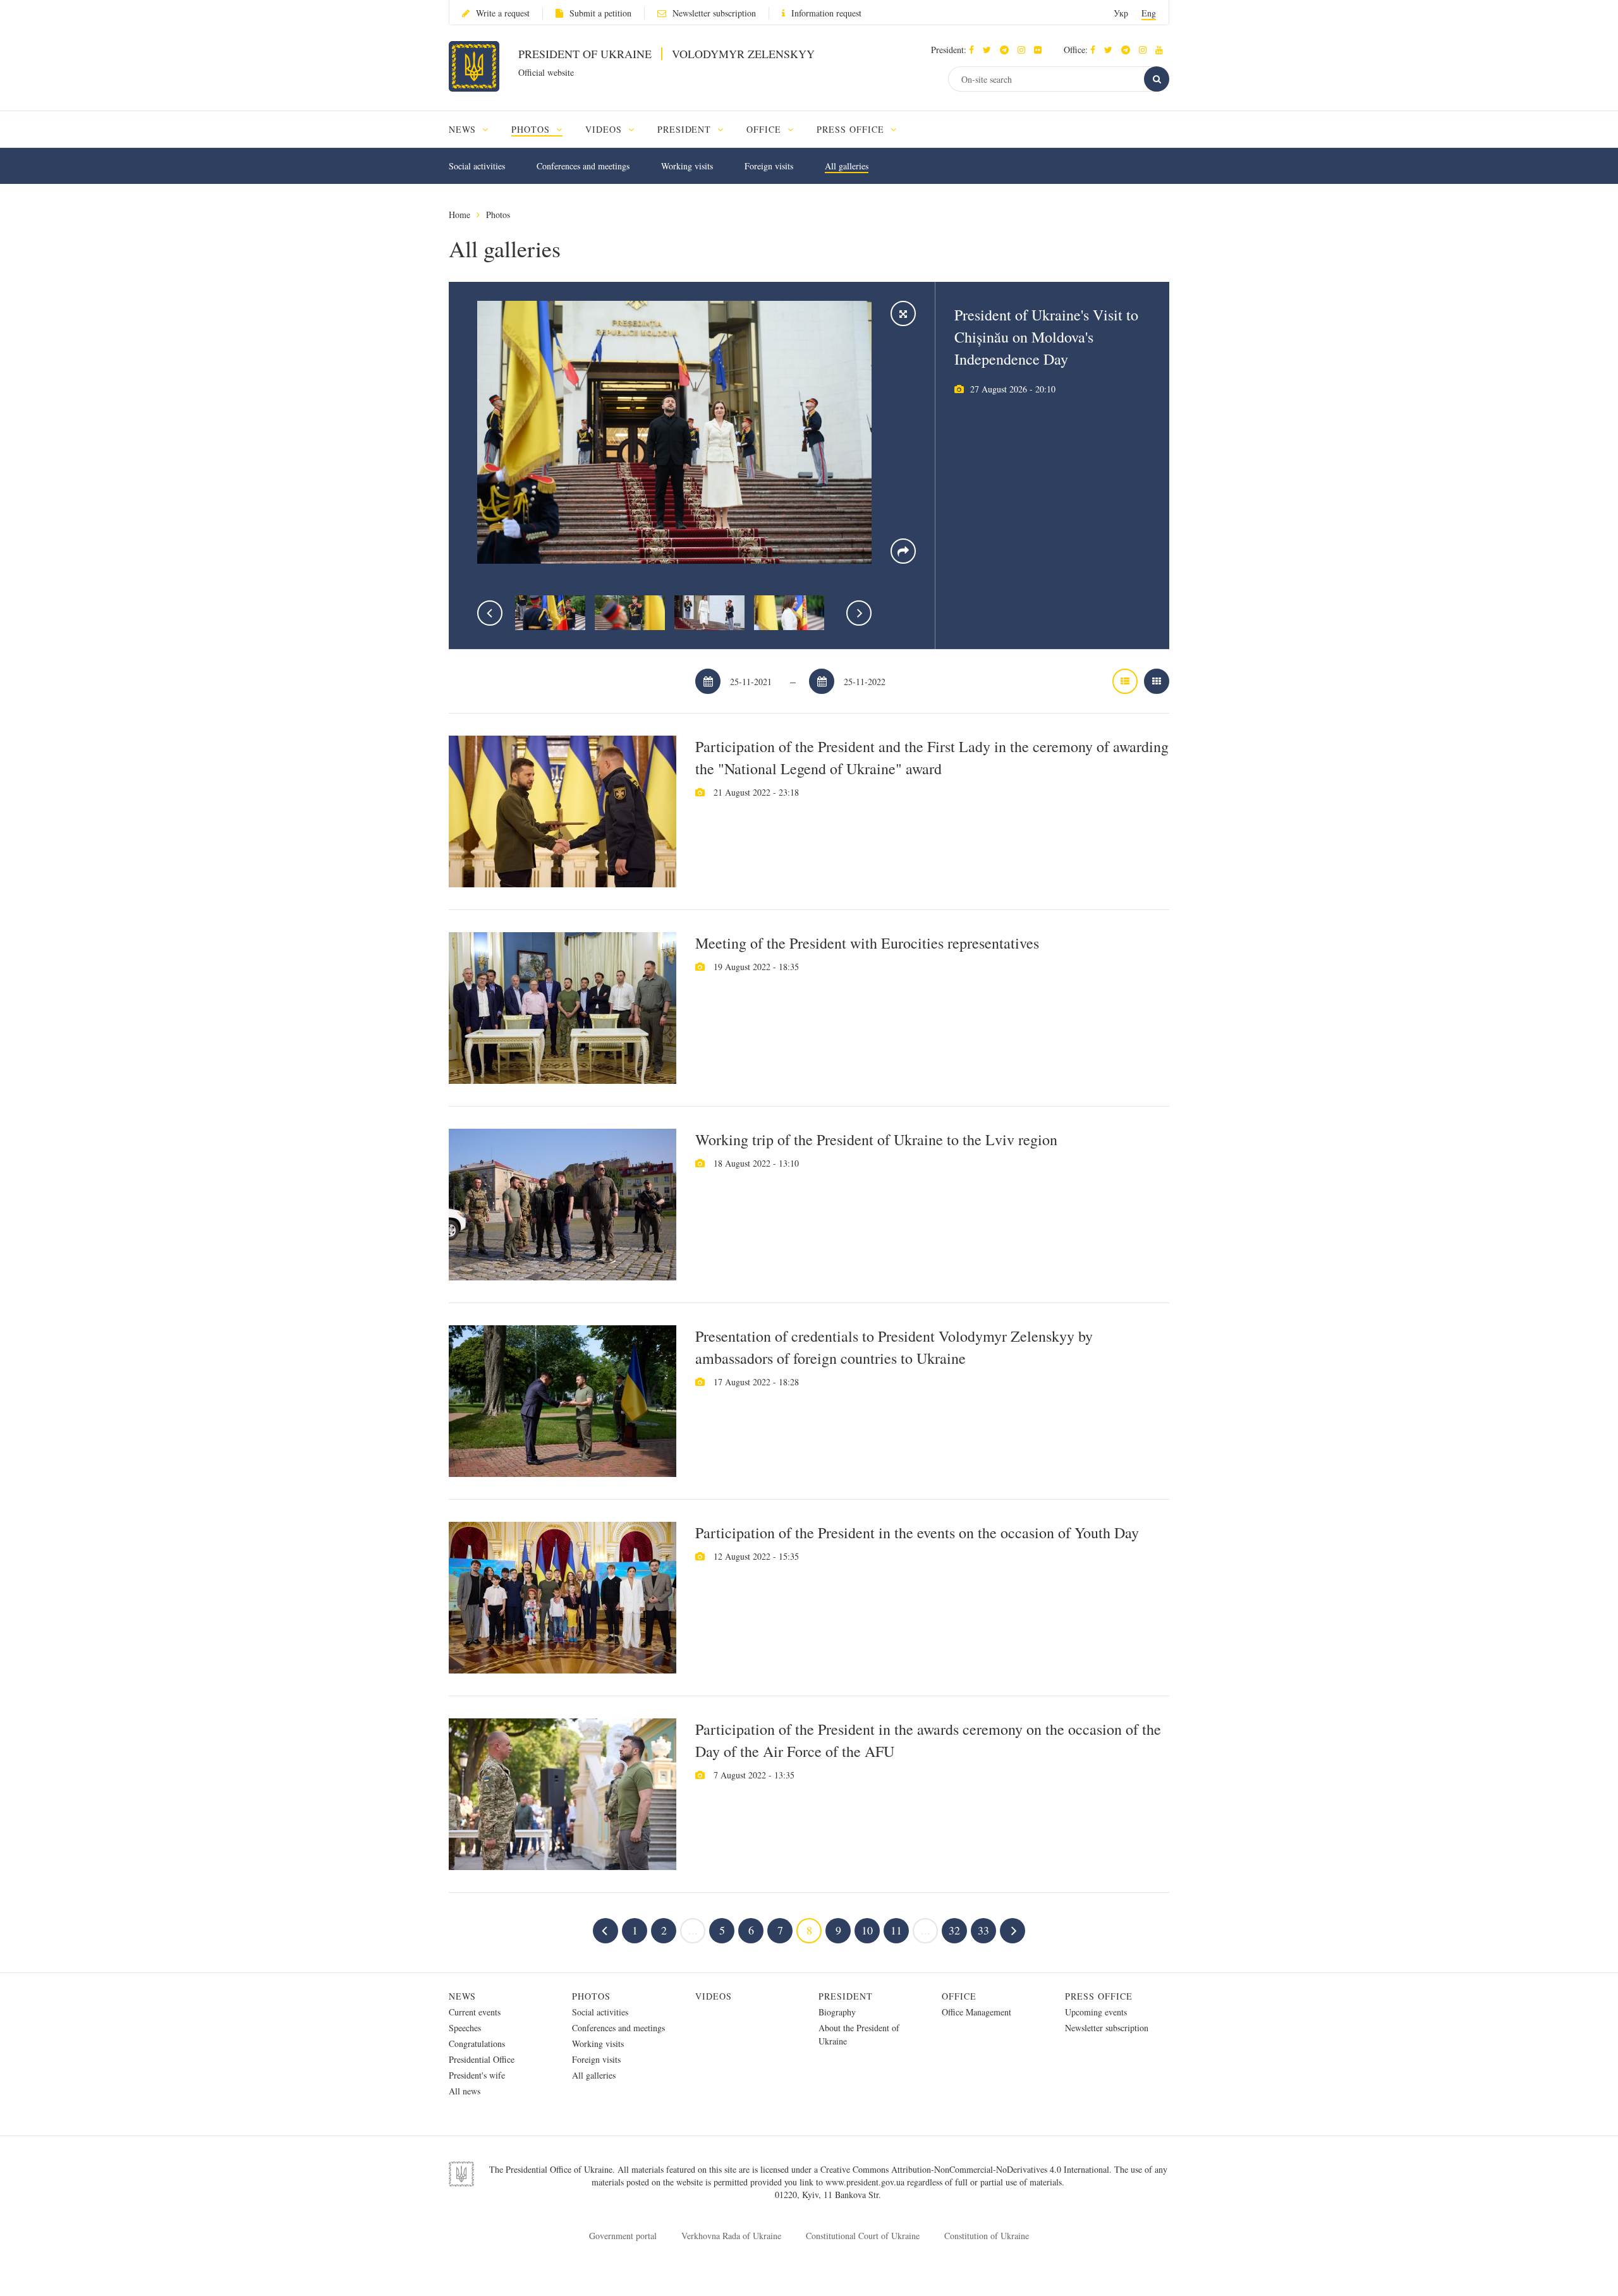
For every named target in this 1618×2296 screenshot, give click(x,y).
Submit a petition (600, 13)
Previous (490, 613)
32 (954, 1930)
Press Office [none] (852, 129)
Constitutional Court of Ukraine (863, 2236)
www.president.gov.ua (866, 2182)
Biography (837, 2012)
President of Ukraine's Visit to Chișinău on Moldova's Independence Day (1046, 337)
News (462, 1996)
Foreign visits (769, 166)
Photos (498, 215)
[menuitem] (474, 129)
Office (959, 1996)
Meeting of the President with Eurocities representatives (867, 943)
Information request (826, 13)
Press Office (1099, 1996)
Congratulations (477, 2044)
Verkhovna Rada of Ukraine (731, 2236)
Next (859, 613)
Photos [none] (532, 129)
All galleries (847, 166)
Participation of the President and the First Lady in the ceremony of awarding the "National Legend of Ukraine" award (932, 757)
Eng (1149, 13)
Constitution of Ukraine (987, 2236)
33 (983, 1930)
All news (465, 2091)
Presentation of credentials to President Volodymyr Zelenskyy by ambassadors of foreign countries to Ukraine (894, 1347)
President (846, 1996)
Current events (475, 2012)
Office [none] (765, 129)
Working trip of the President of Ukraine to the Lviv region (876, 1139)
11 (896, 1930)
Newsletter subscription (714, 13)
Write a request (503, 13)
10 (867, 1930)
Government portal (623, 2236)
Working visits (687, 166)
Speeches (465, 2028)
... (693, 1930)
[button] (990, 50)
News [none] (464, 129)
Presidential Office (482, 2059)
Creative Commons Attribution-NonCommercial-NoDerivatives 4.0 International (965, 2169)
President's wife (477, 2075)
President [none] (686, 129)
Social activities (477, 166)
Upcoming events (1096, 2012)
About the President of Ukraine (859, 2034)
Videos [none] (605, 129)
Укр (1121, 13)
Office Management (976, 2012)
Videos (714, 1996)
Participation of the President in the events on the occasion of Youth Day (917, 1533)
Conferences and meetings (583, 166)
